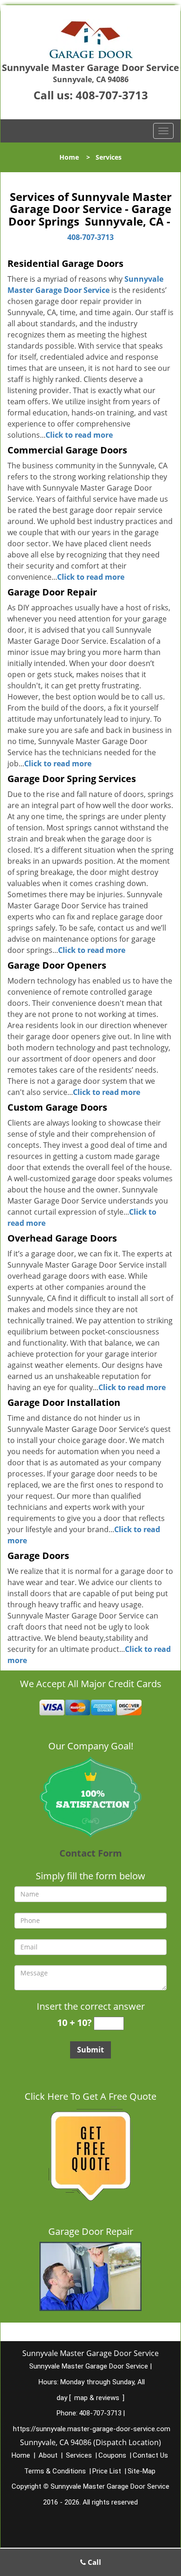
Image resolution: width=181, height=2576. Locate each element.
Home (69, 157)
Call (94, 2562)
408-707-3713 (112, 95)
